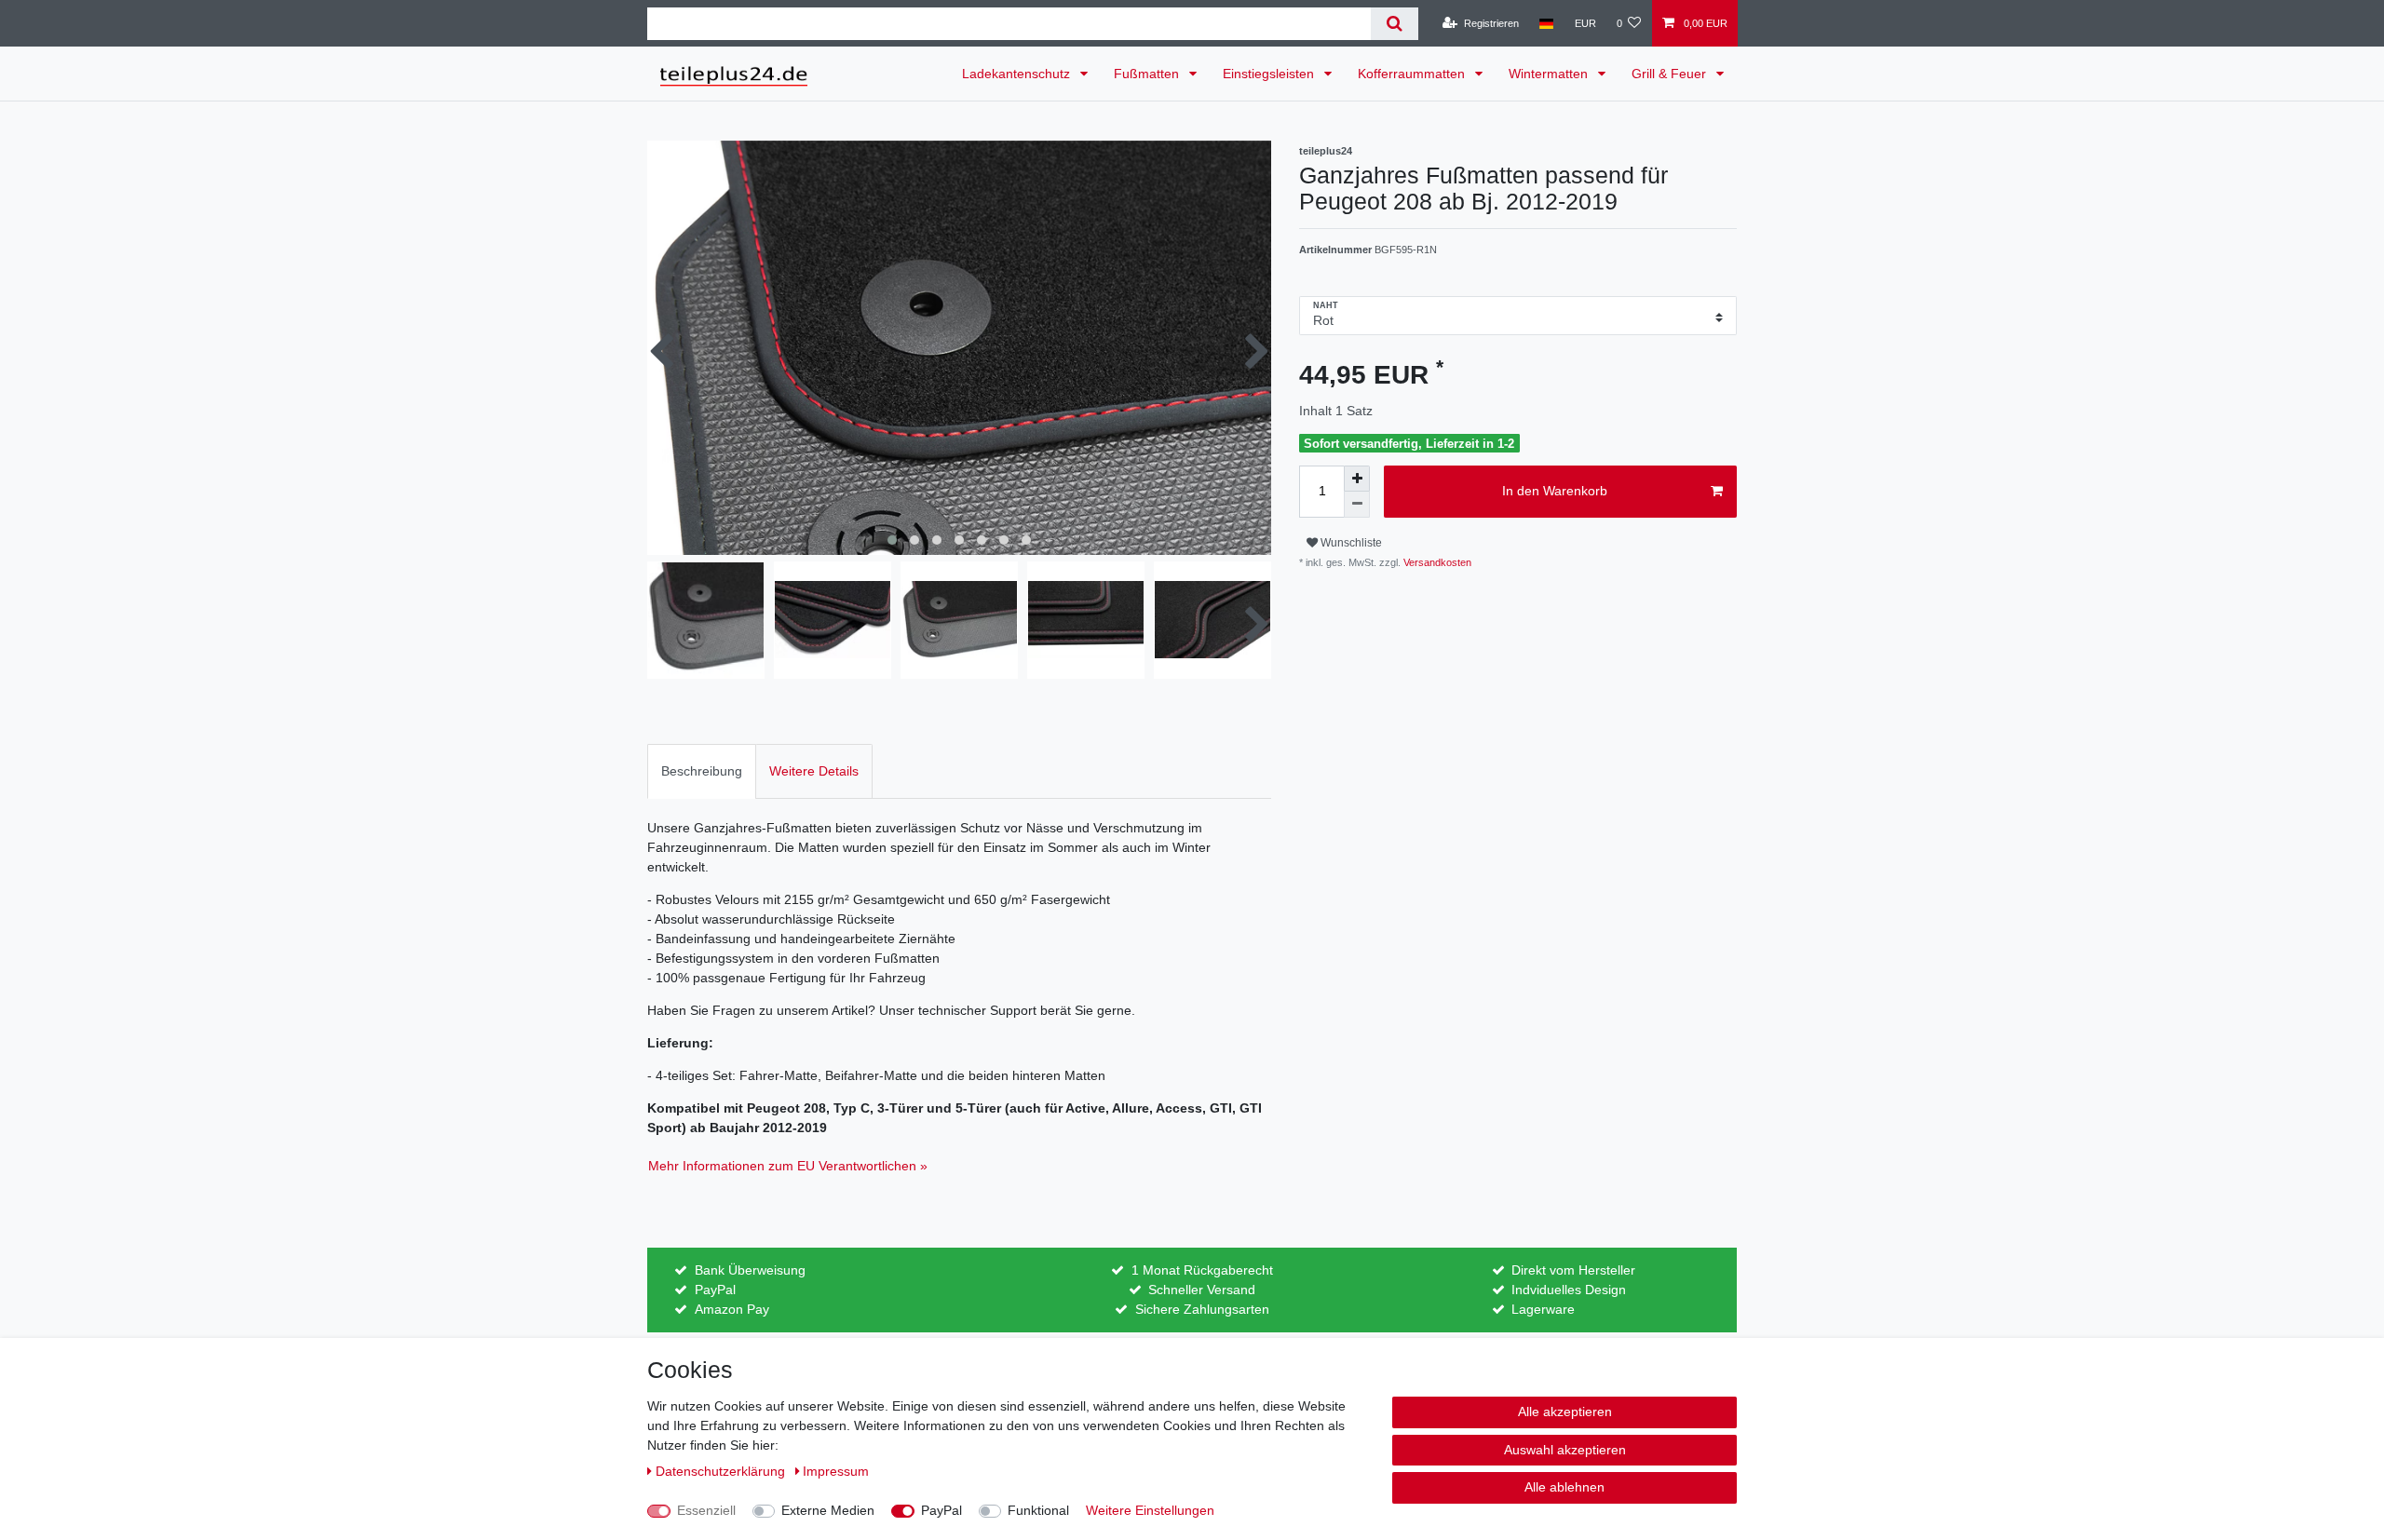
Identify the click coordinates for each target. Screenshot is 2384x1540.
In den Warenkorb (1555, 491)
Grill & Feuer (1671, 74)
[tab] (702, 771)
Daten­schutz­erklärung (722, 1471)
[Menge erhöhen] (1357, 479)
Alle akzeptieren (1565, 1412)
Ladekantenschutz (1018, 74)
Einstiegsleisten (1270, 74)
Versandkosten (1436, 562)
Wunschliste (1350, 543)
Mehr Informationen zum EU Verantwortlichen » (788, 1166)
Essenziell (706, 1510)
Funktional (1038, 1510)
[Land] (1546, 23)
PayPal (941, 1510)
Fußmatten (1148, 74)
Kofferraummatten (1413, 74)
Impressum (836, 1471)
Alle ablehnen (1564, 1487)
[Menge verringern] (1357, 505)
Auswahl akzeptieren (1565, 1450)
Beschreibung (702, 771)
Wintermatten (1550, 74)
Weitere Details (814, 771)
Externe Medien (828, 1510)
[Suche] (1395, 24)
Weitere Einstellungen (1150, 1510)
